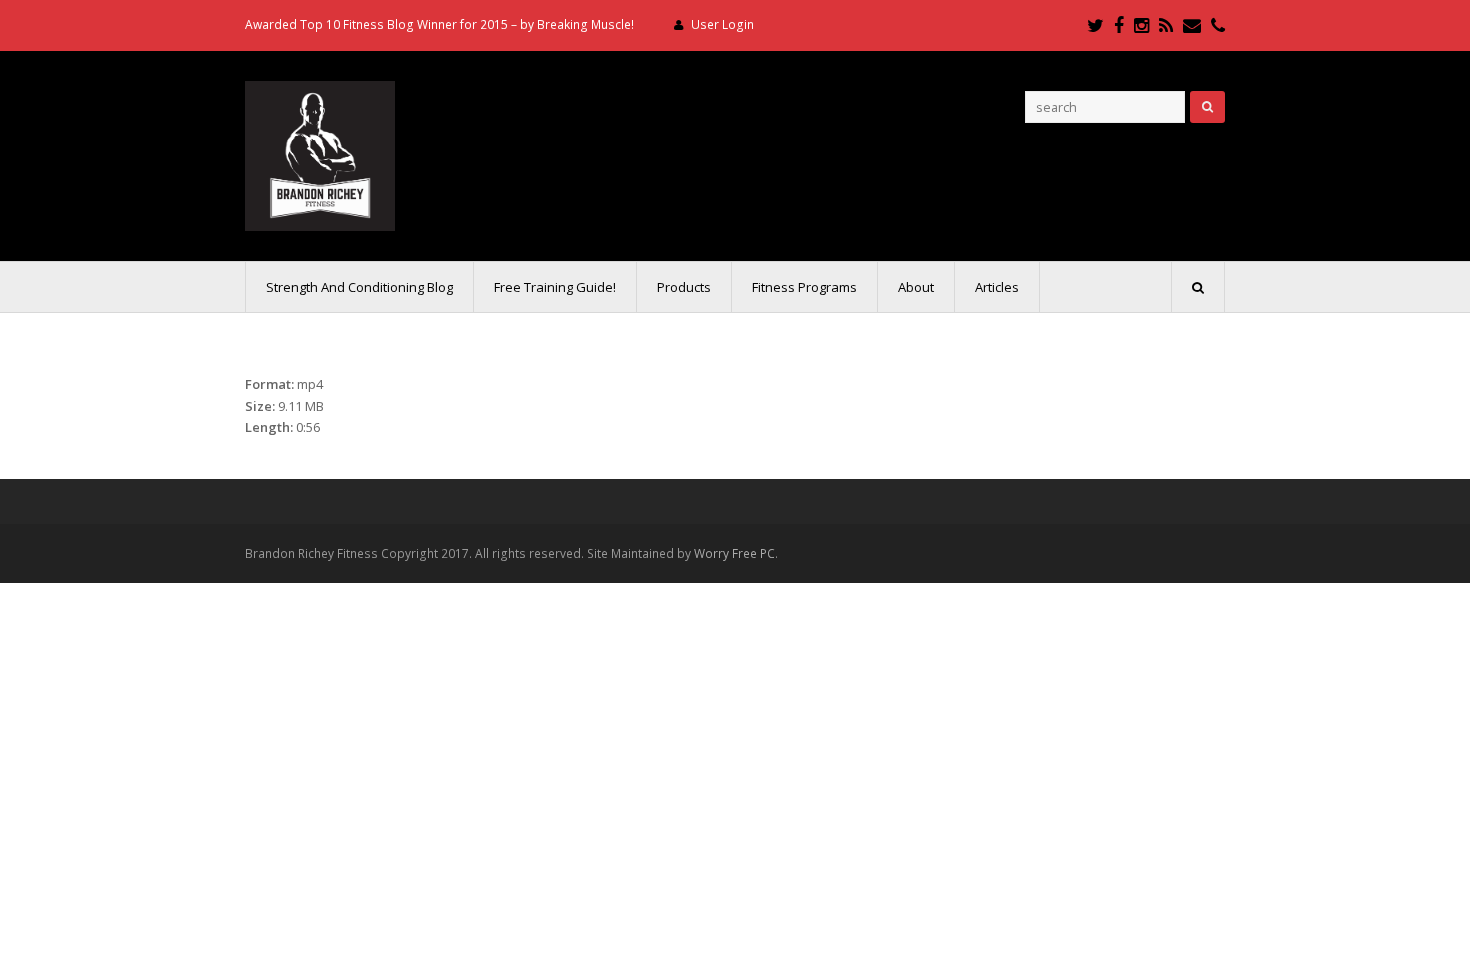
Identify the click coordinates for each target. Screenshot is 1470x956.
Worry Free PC (734, 553)
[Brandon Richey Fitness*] (320, 154)
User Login (722, 24)
